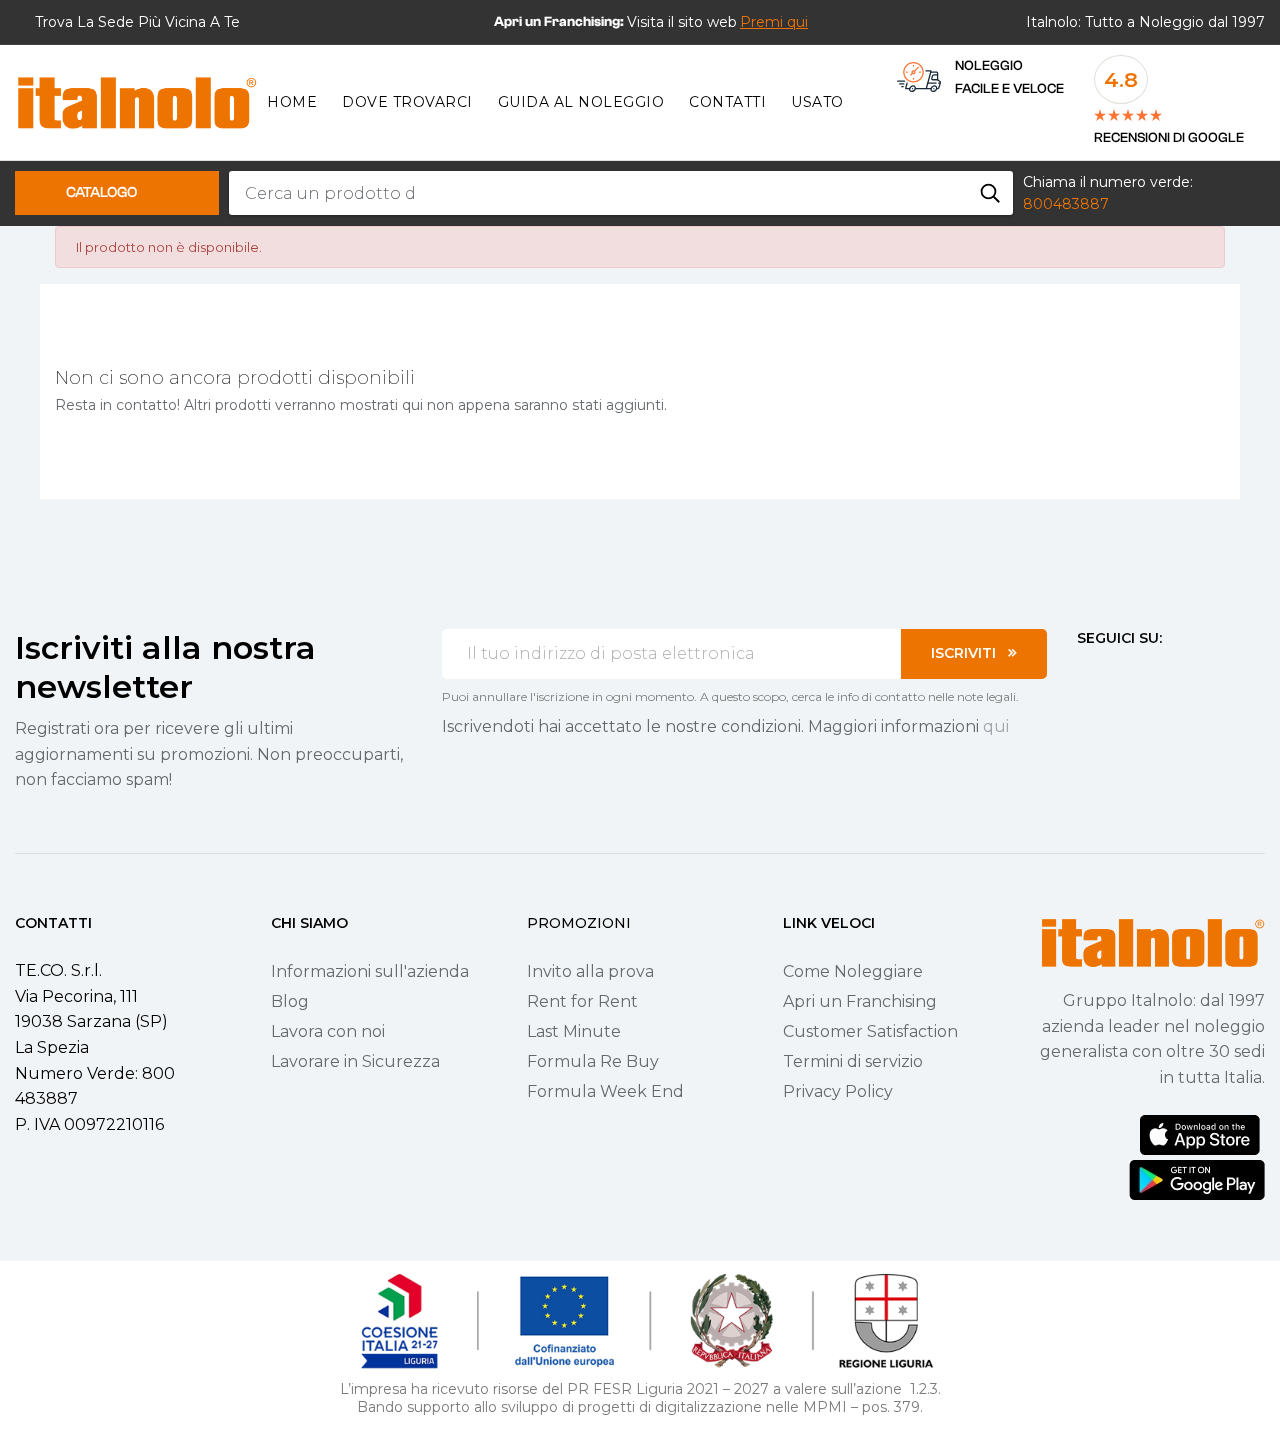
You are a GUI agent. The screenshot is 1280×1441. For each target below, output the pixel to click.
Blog (290, 1001)
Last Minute (574, 1031)
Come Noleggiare (853, 971)
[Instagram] (1121, 676)
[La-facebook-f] (1085, 676)
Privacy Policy (838, 1091)
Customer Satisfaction (870, 1031)
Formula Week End (605, 1091)
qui (996, 726)
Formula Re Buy (593, 1061)
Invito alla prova (590, 971)
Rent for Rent (582, 1001)
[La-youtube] (1157, 676)
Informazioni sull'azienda (370, 971)
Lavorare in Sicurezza (355, 1061)
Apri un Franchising (860, 1001)
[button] (774, 22)
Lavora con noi (328, 1031)
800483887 (1066, 204)
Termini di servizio (853, 1061)
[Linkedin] (1193, 676)
